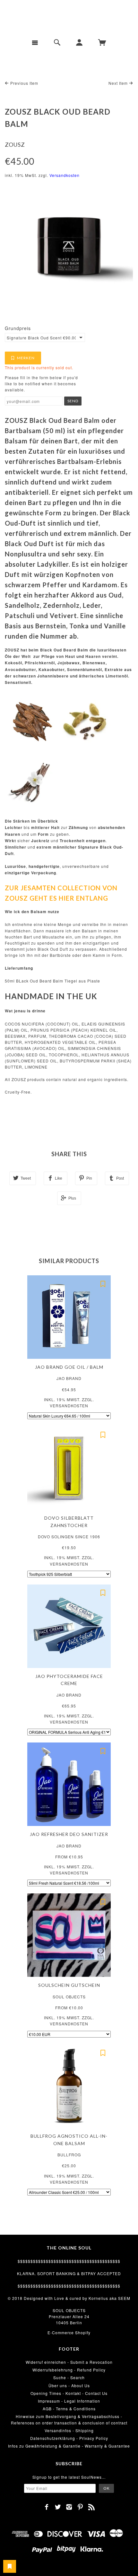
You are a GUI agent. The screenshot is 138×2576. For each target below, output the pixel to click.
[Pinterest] (80, 2507)
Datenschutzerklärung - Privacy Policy (69, 2438)
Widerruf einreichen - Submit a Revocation (69, 2362)
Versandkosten (65, 175)
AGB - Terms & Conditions (69, 2409)
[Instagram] (69, 2507)
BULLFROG (69, 2155)
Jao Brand (69, 1378)
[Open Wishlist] (10, 2566)
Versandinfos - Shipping (69, 2430)
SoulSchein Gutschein (69, 1985)
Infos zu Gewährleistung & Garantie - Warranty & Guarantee (69, 2446)
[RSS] (92, 2507)
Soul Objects (69, 1997)
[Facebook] (47, 2507)
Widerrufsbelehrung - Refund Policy (69, 2370)
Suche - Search (69, 2377)
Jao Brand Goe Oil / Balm (69, 1367)
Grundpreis (18, 328)
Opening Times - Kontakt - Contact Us (69, 2393)
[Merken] (103, 1283)
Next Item (119, 83)
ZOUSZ (15, 144)
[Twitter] (58, 2507)
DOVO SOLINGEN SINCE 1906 (69, 1537)
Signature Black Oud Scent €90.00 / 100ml (41, 338)
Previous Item (24, 83)
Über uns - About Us (69, 2385)
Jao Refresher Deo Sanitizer (69, 1834)
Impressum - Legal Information (69, 2401)
